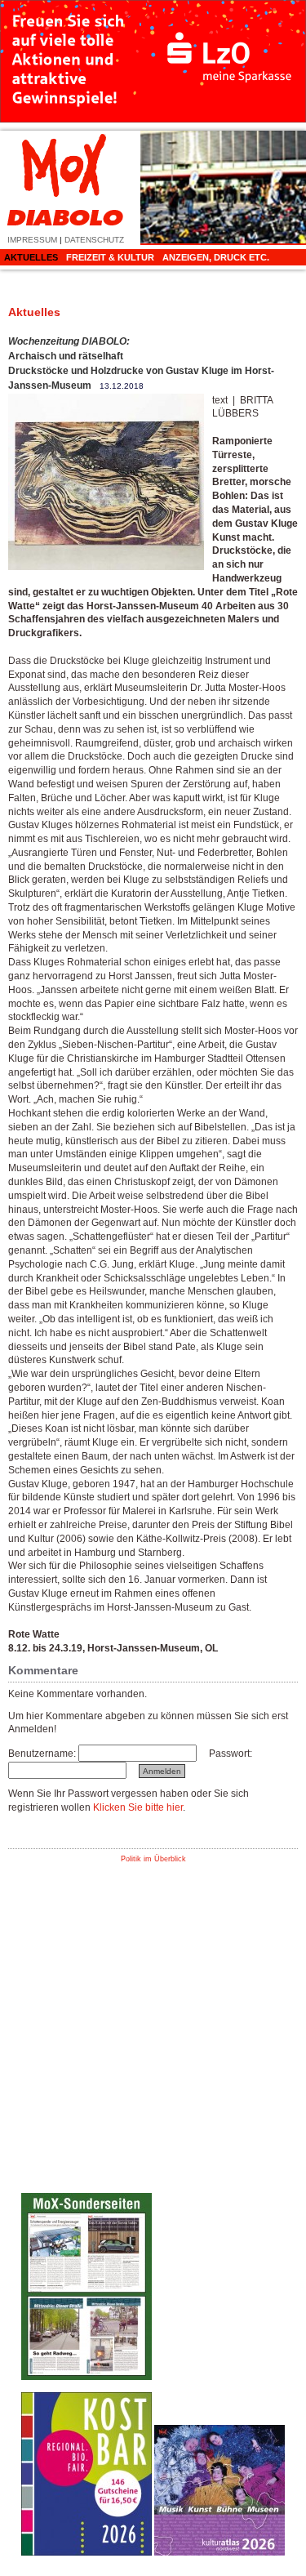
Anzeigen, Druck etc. (216, 257)
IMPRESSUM (32, 240)
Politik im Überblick (153, 1859)
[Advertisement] (220, 2135)
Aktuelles (31, 257)
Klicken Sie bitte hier (138, 1807)
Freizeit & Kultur (110, 257)
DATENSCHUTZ (94, 240)
